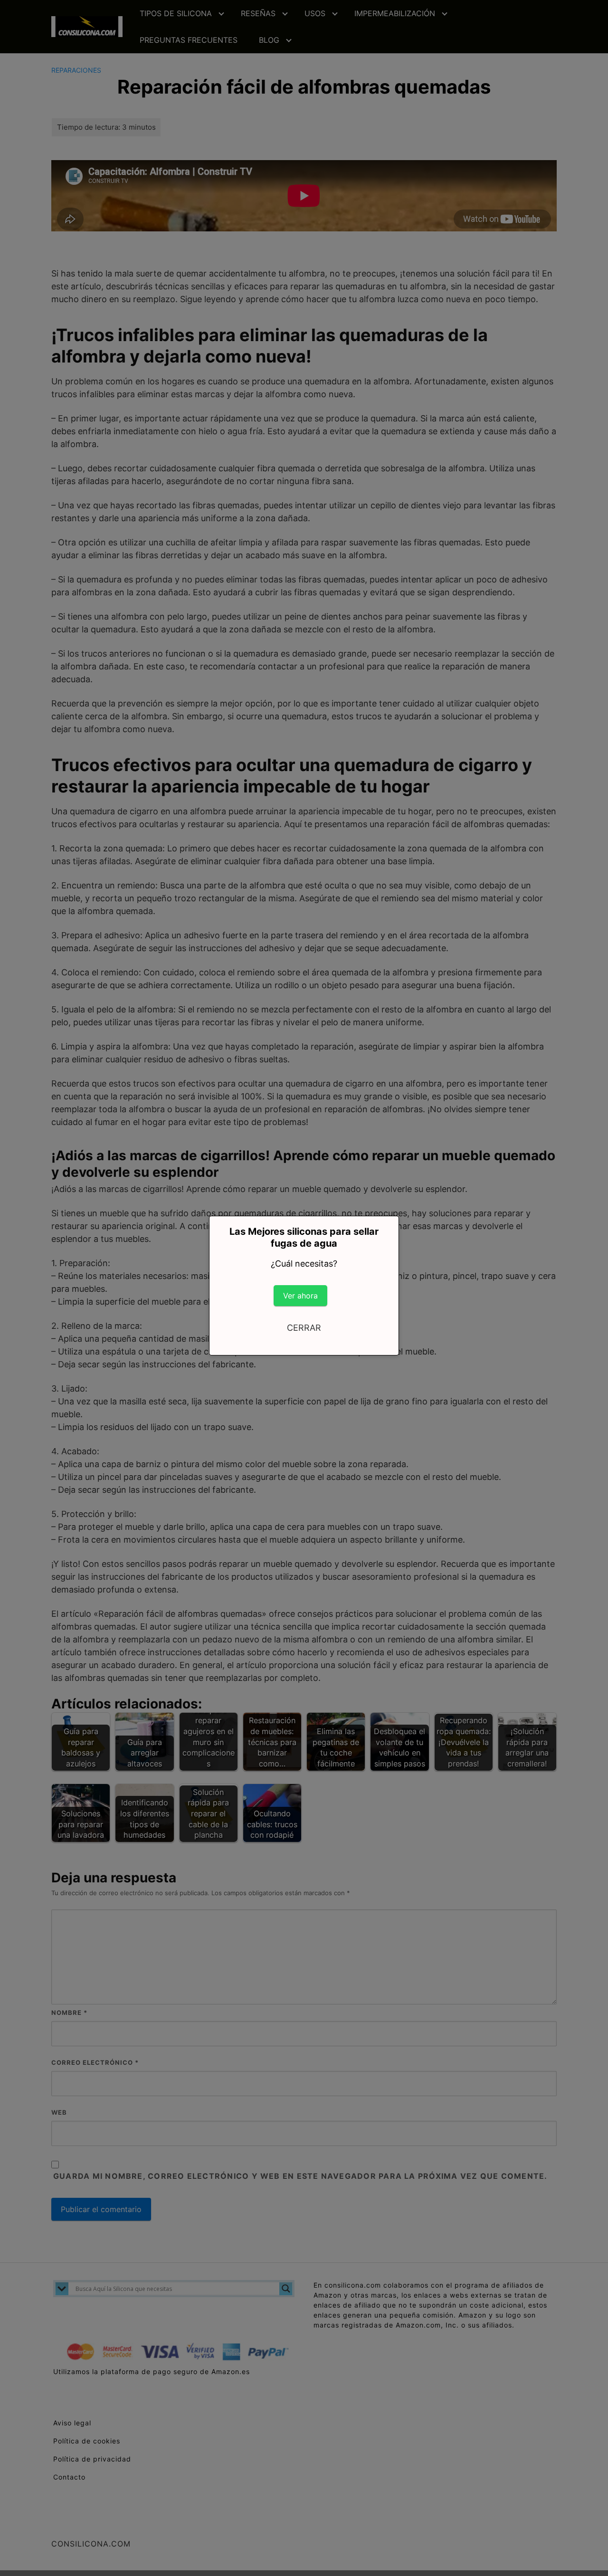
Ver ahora (300, 1296)
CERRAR (304, 1328)
